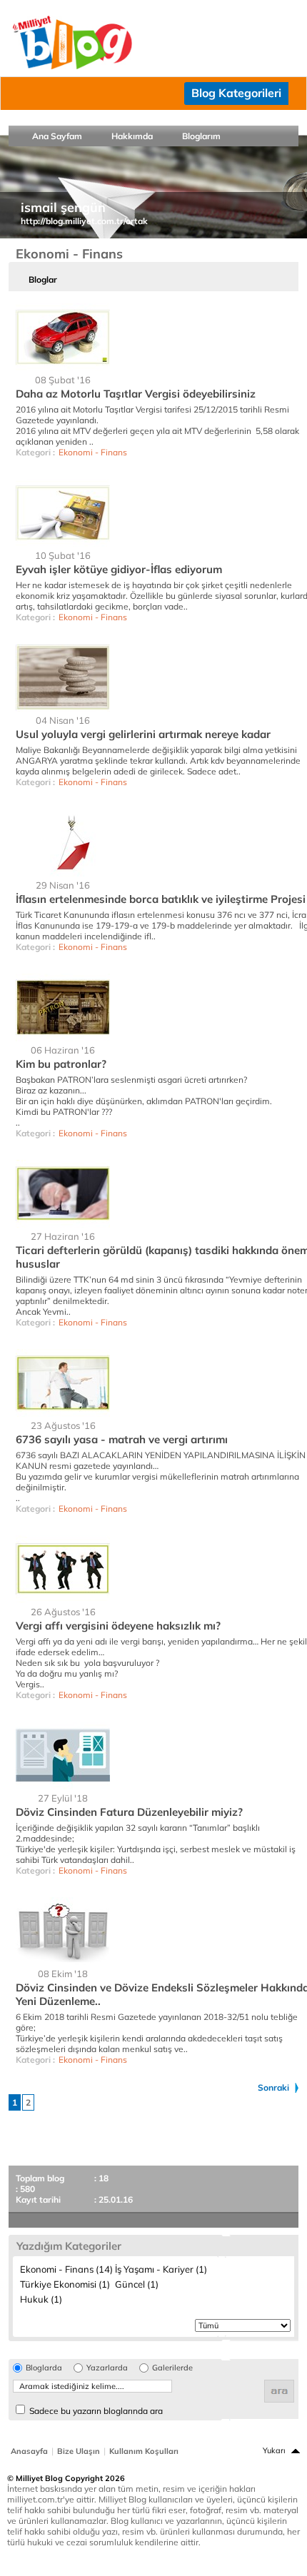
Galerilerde (172, 2368)
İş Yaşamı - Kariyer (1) (161, 2269)
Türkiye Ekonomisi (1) (65, 2284)
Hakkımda (132, 136)
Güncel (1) (137, 2284)
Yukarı (274, 2450)
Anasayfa (29, 2451)
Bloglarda (44, 2368)
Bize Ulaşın (79, 2451)
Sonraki (273, 2087)
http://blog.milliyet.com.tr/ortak (84, 221)
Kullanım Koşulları (144, 2451)
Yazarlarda (107, 2368)
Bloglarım (201, 136)
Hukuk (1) (41, 2299)
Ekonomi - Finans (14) (66, 2269)
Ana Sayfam (57, 136)
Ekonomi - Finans (93, 452)
